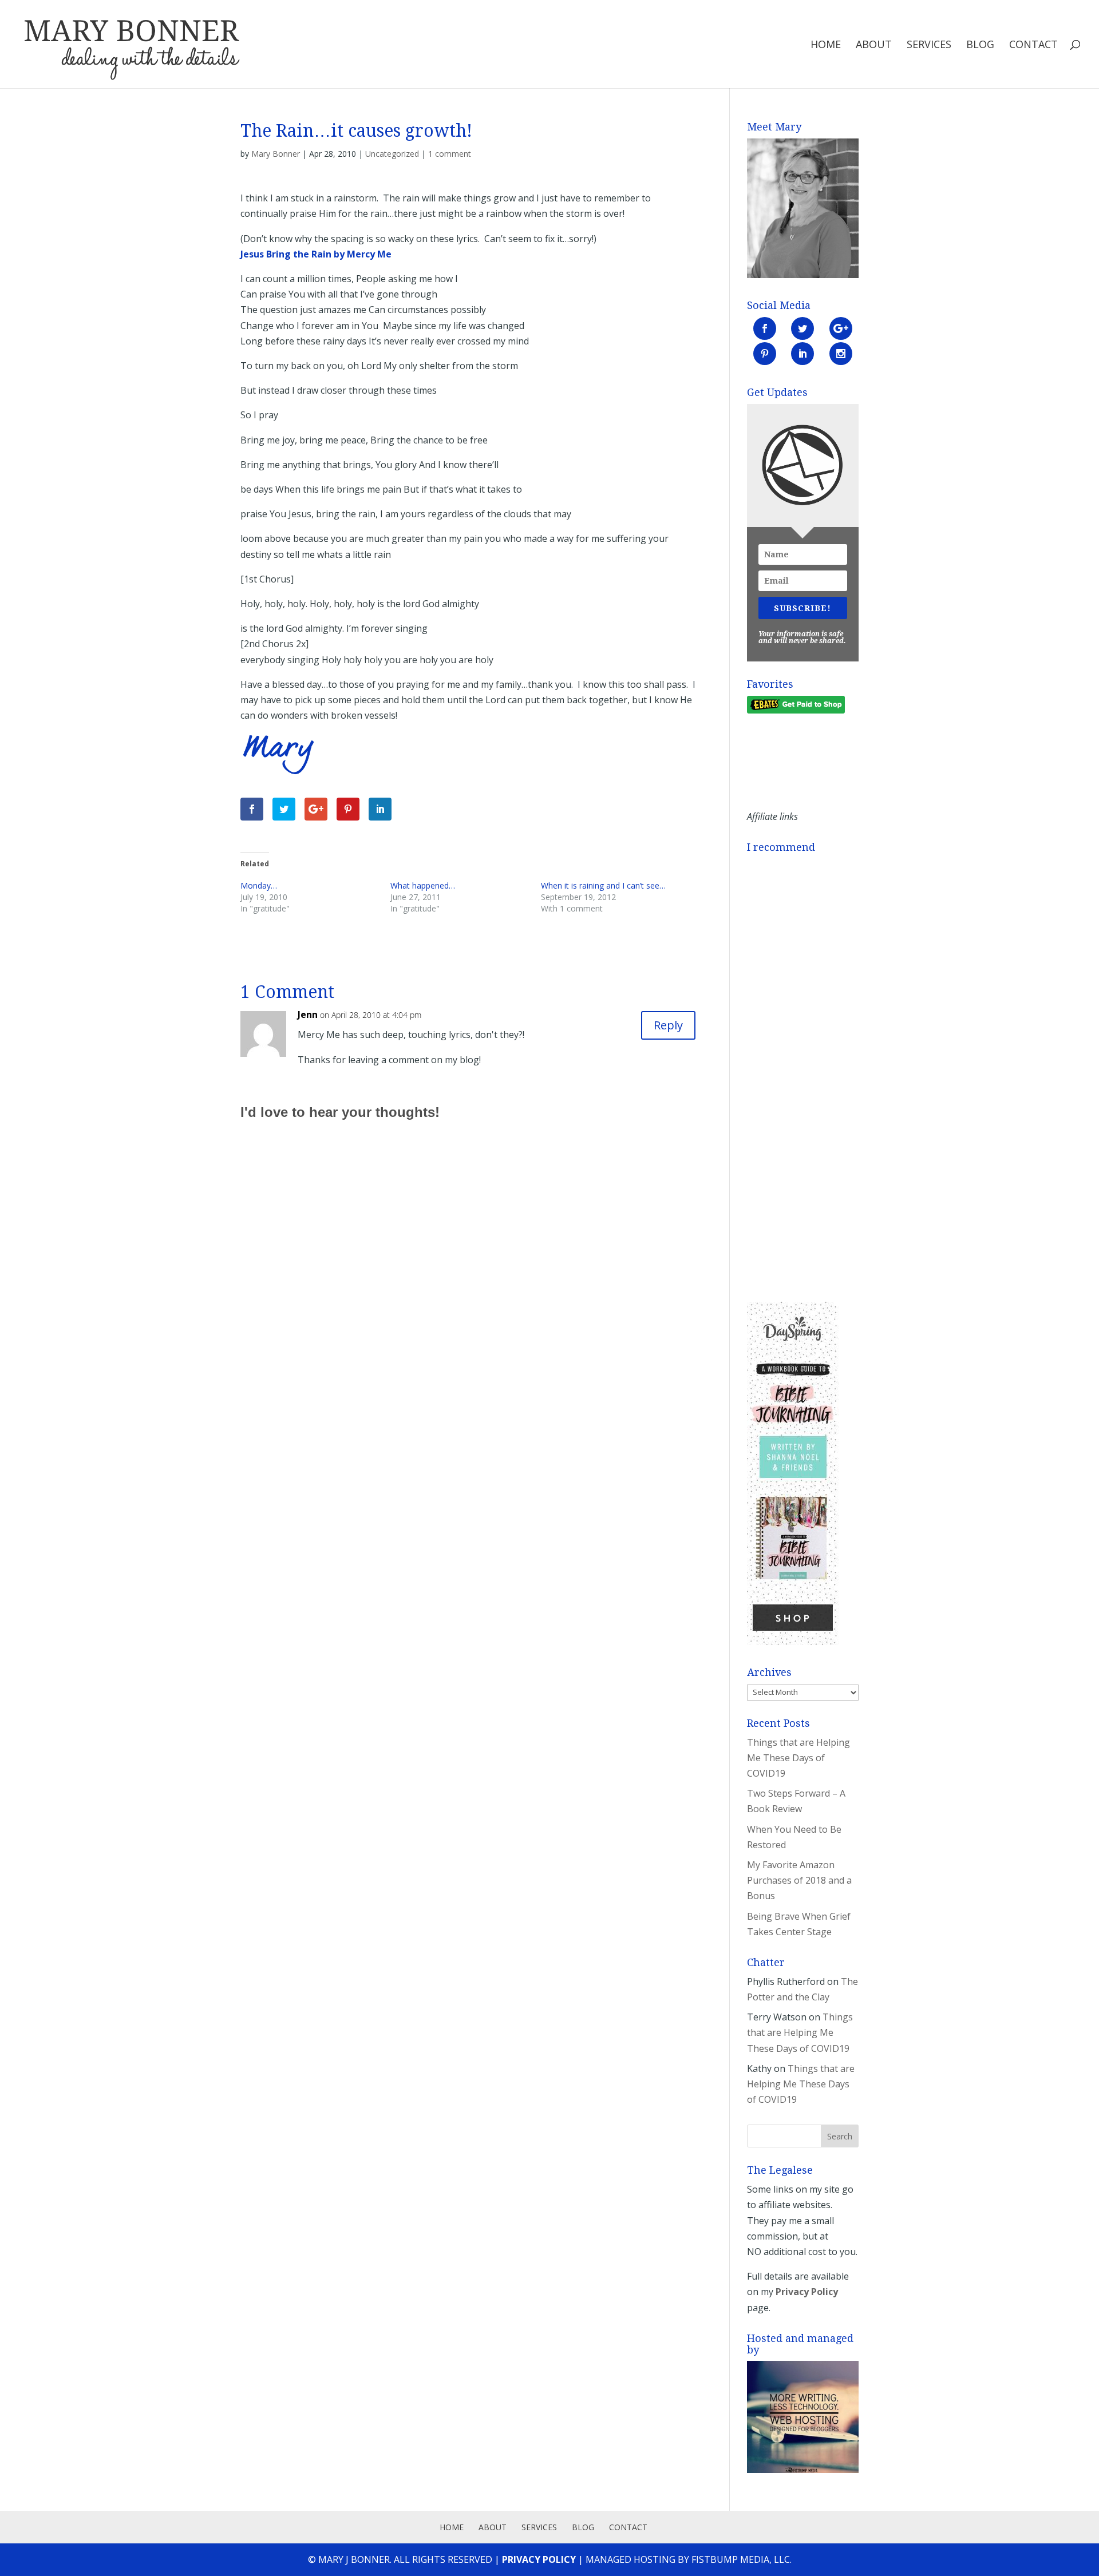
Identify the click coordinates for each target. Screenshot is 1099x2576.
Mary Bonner (276, 154)
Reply (668, 1025)
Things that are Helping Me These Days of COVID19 (798, 1758)
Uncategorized (392, 154)
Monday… (259, 885)
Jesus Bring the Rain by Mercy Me (316, 254)
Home (826, 45)
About (874, 45)
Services (929, 45)
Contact (1033, 45)
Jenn (308, 1014)
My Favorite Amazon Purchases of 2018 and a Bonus (799, 1880)
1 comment (450, 154)
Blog (980, 45)
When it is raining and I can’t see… (603, 885)
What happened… (423, 885)
